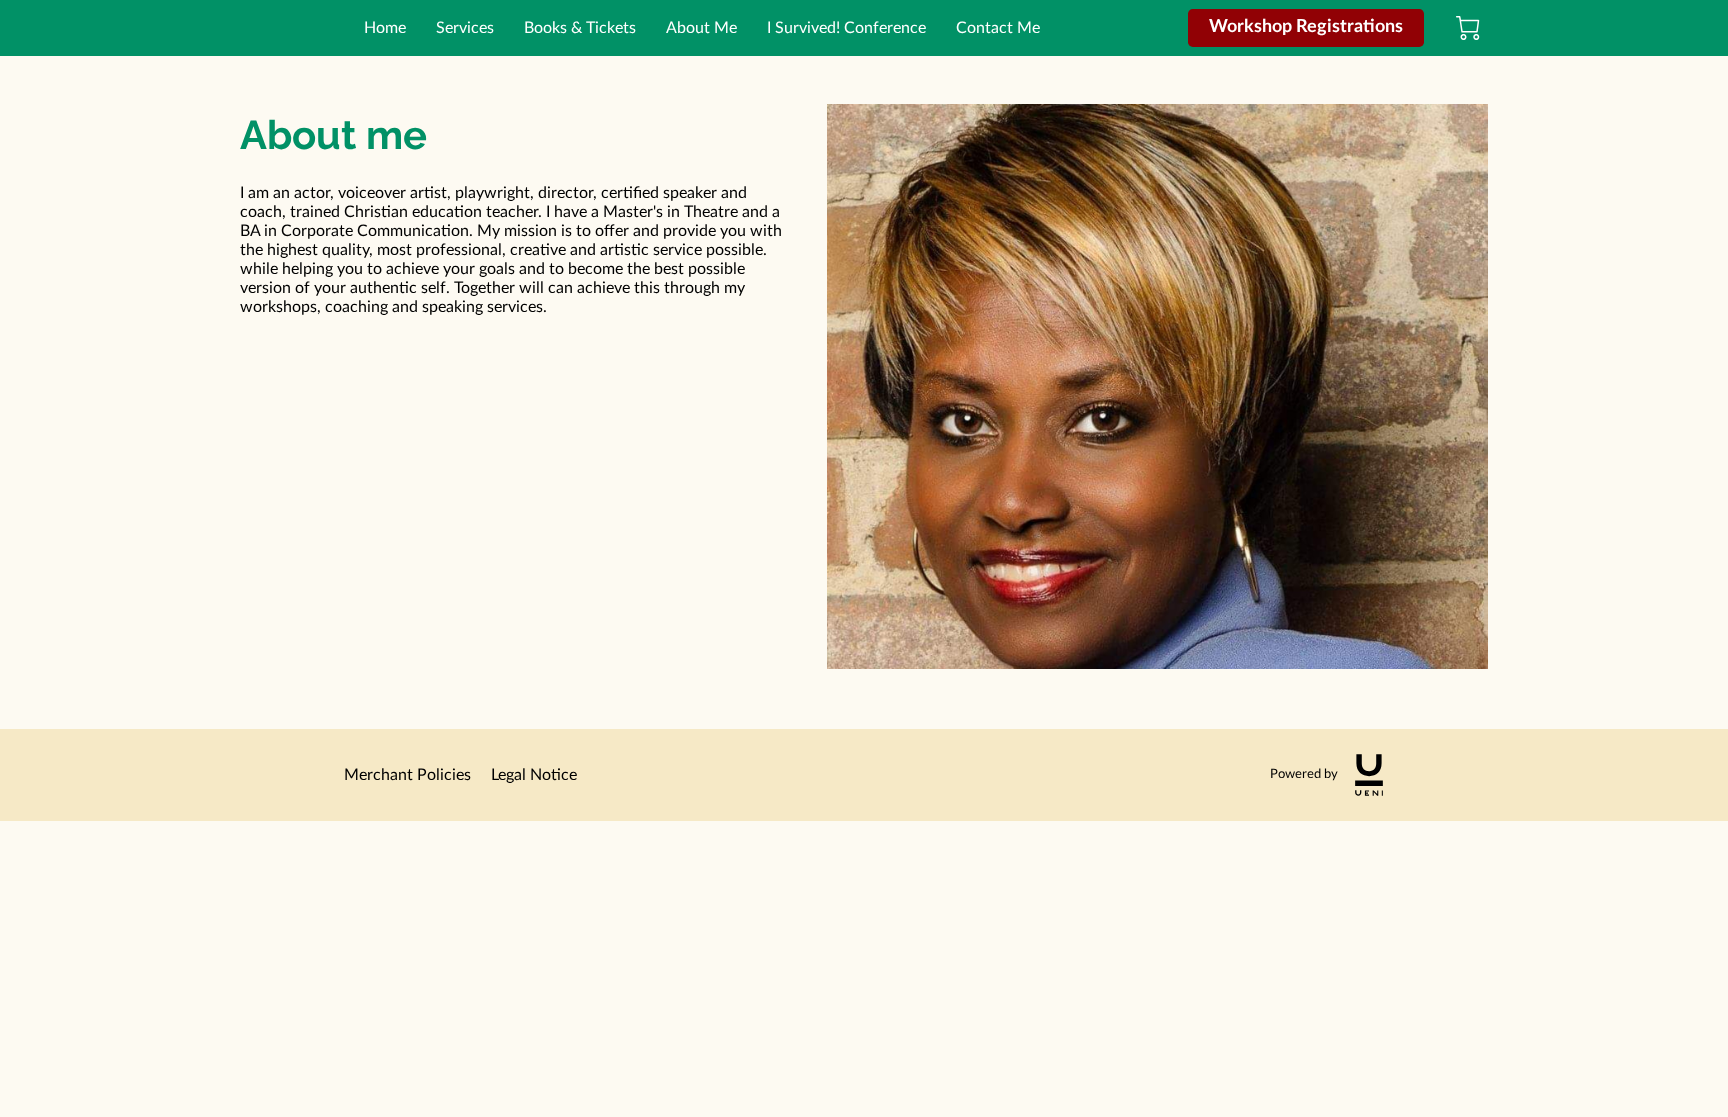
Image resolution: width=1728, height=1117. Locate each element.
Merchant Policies (407, 775)
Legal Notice (534, 775)
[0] (1468, 28)
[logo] (1369, 775)
